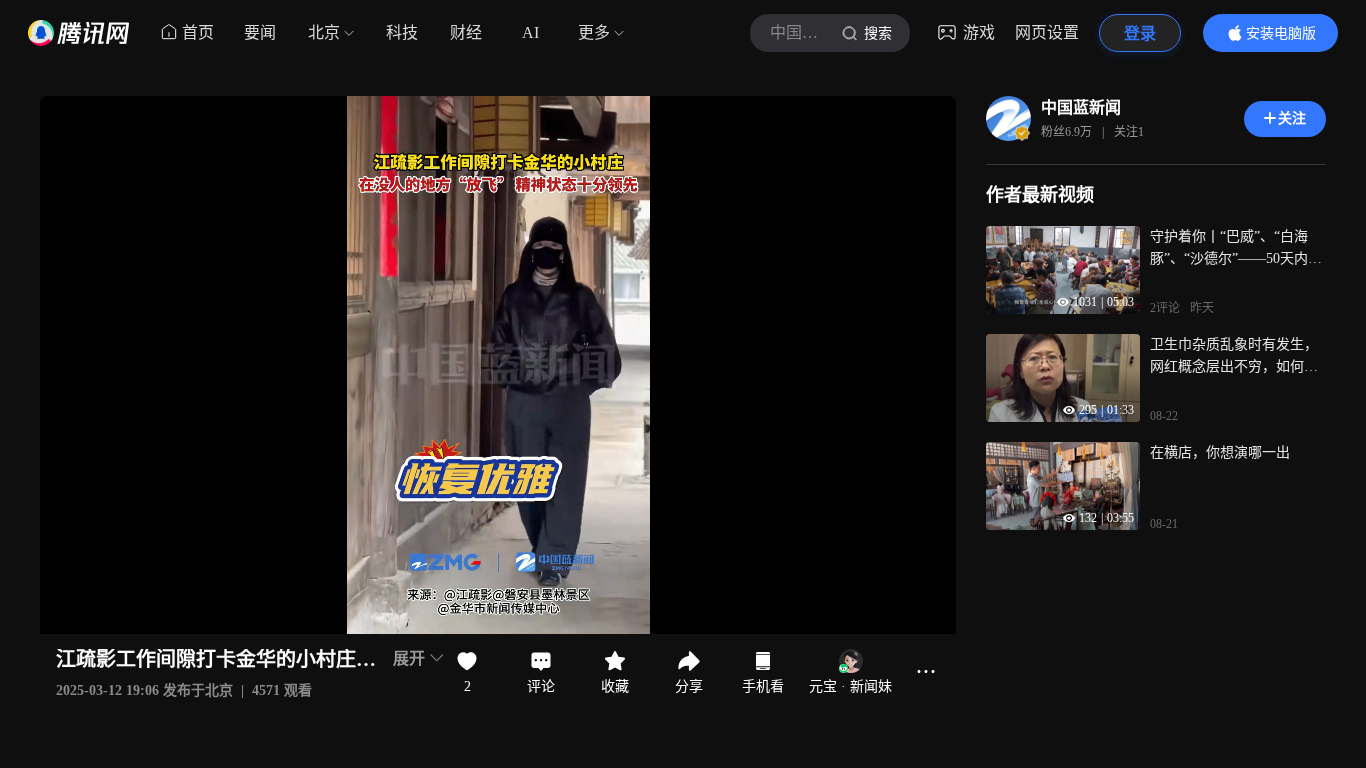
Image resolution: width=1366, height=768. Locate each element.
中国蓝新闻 (1081, 107)
